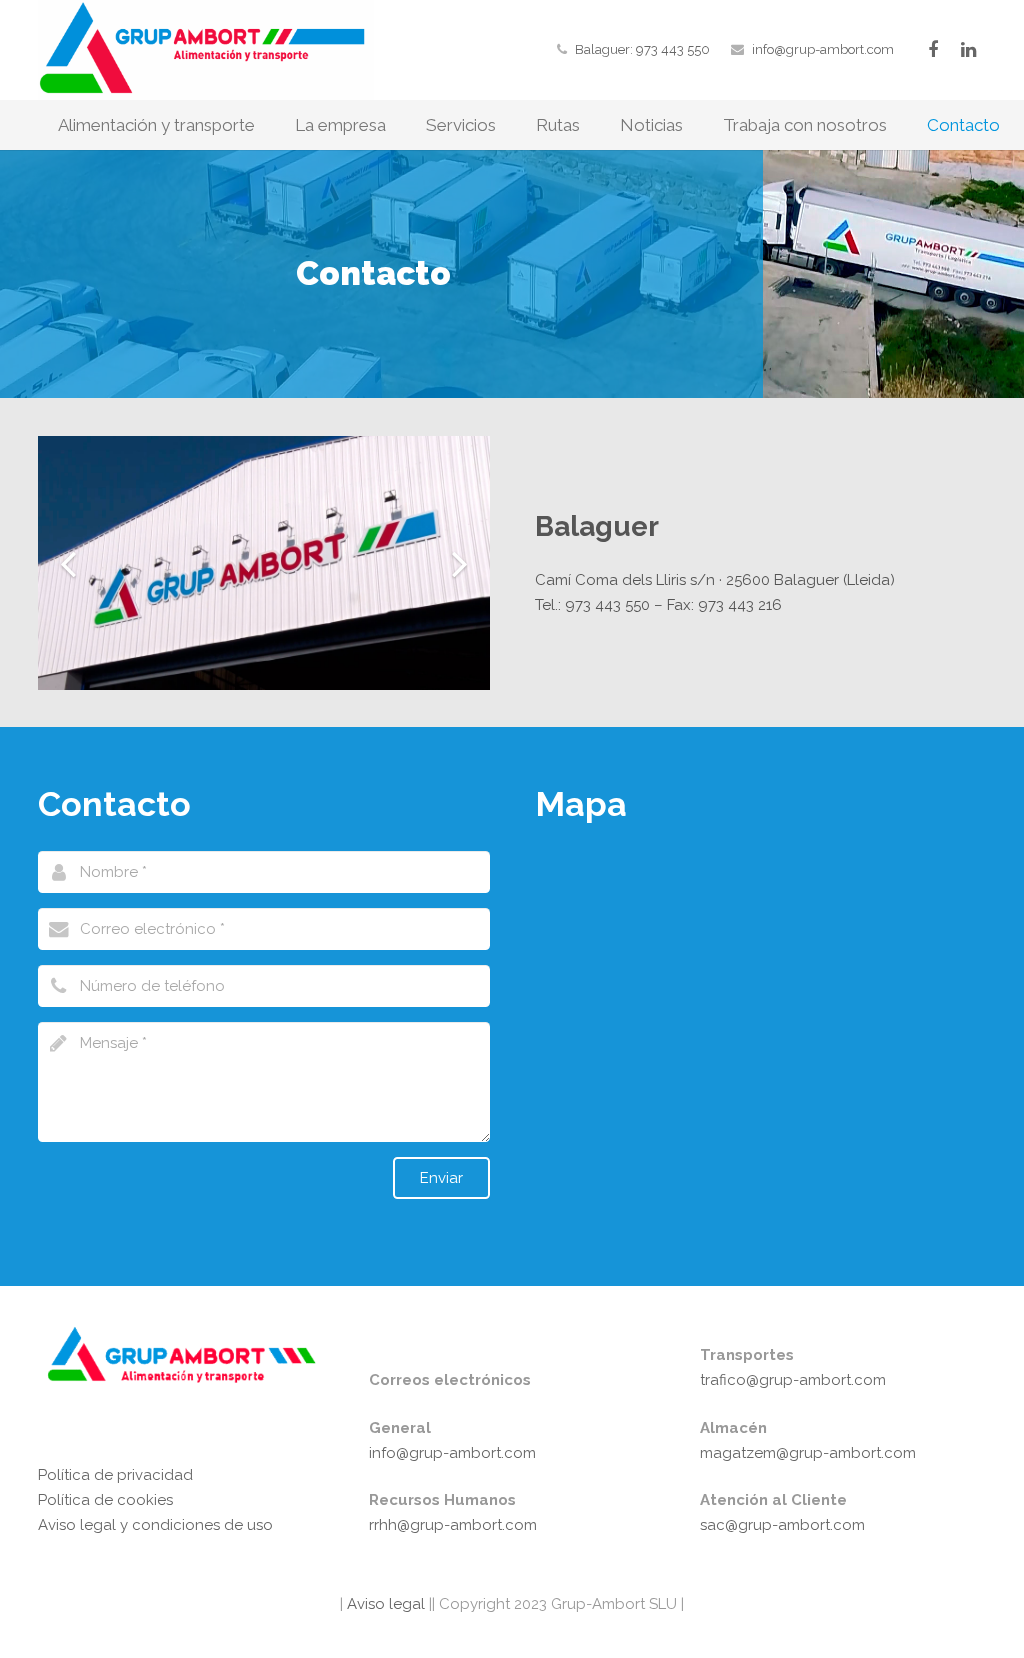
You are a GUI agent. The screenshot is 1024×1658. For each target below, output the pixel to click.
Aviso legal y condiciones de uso (155, 1525)
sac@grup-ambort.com (782, 1525)
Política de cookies (105, 1500)
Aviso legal (384, 1604)
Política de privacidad (115, 1475)
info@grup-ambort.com (823, 49)
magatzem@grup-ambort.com (808, 1453)
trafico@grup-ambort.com (793, 1380)
